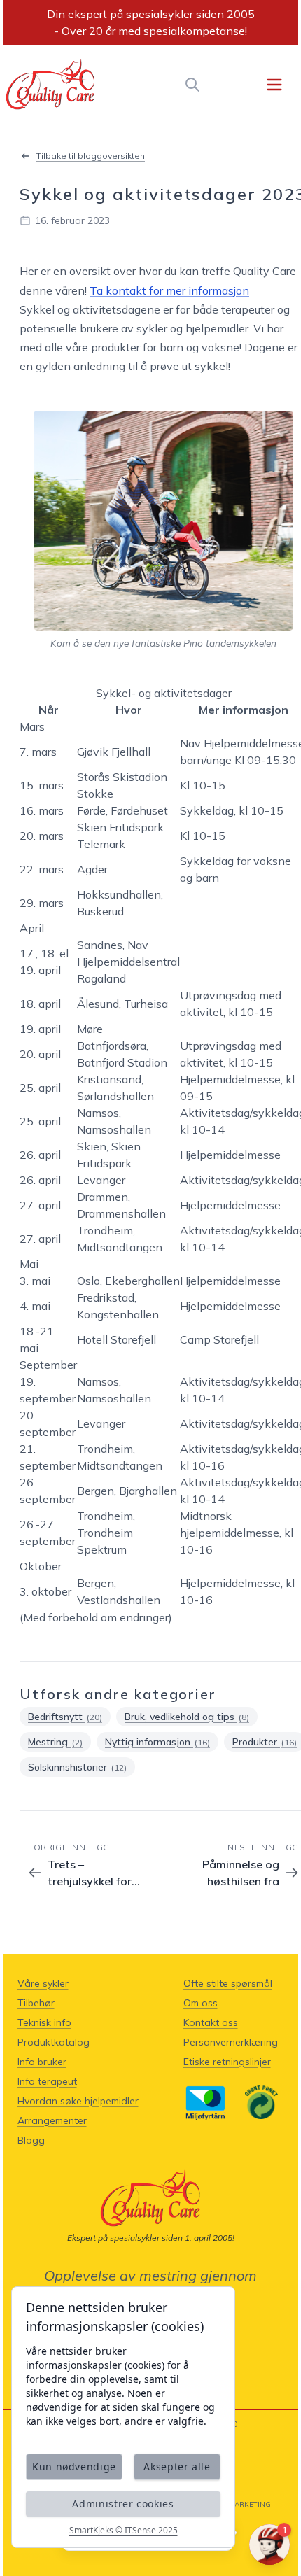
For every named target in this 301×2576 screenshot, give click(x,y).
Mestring (55, 1742)
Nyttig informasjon (157, 1742)
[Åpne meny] (274, 85)
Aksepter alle (177, 2466)
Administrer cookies (123, 2504)
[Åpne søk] (192, 85)
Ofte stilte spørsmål (228, 1983)
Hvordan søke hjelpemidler (78, 2101)
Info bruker (42, 2062)
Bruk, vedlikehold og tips (187, 1717)
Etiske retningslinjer (227, 2062)
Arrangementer (52, 2120)
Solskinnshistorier (77, 1767)
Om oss (201, 2003)
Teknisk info (44, 2022)
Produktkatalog (54, 2042)
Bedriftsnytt (65, 1717)
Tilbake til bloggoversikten (91, 156)
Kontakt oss (211, 2022)
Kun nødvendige (74, 2466)
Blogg (31, 2140)
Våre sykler (43, 1983)
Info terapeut (47, 2081)
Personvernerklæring (231, 2042)
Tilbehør (36, 2003)
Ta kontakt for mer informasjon (169, 290)
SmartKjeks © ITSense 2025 (124, 2531)
